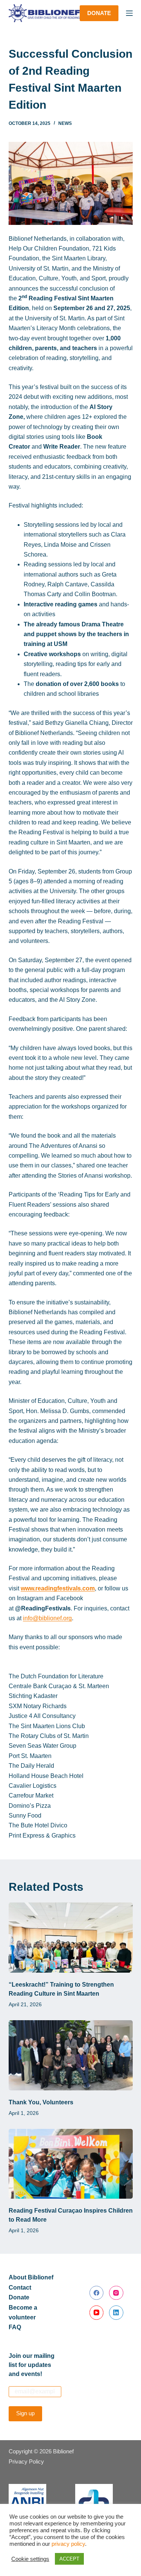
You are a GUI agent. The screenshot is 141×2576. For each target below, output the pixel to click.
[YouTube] (97, 2313)
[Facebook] (97, 2293)
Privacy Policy (26, 2461)
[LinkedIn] (116, 2313)
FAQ (15, 2327)
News (65, 123)
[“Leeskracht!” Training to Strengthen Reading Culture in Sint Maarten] (71, 1938)
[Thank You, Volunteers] (71, 2055)
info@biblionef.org (47, 1618)
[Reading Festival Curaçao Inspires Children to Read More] (71, 2164)
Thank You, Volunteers (41, 2102)
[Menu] (129, 13)
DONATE (99, 13)
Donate (19, 2297)
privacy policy (68, 2544)
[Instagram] (116, 2293)
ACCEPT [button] (69, 2559)
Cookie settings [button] (30, 2559)
